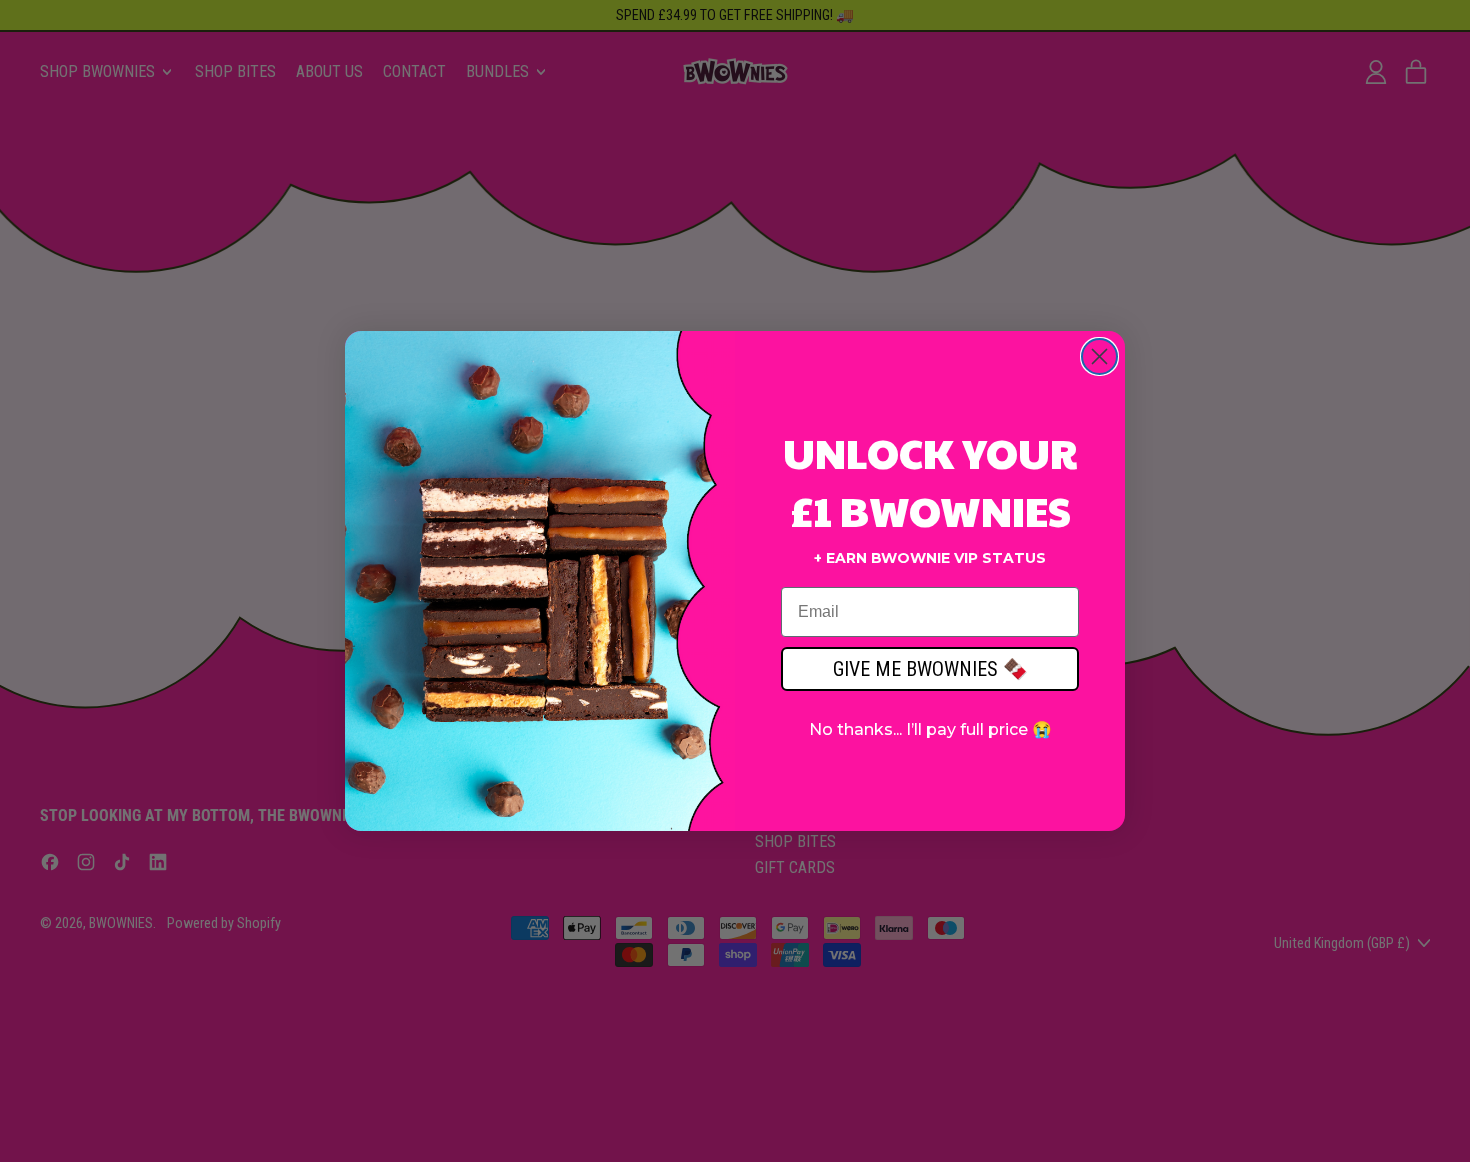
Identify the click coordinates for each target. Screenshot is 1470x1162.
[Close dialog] (1099, 356)
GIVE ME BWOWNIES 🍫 (930, 669)
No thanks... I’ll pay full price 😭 (930, 729)
